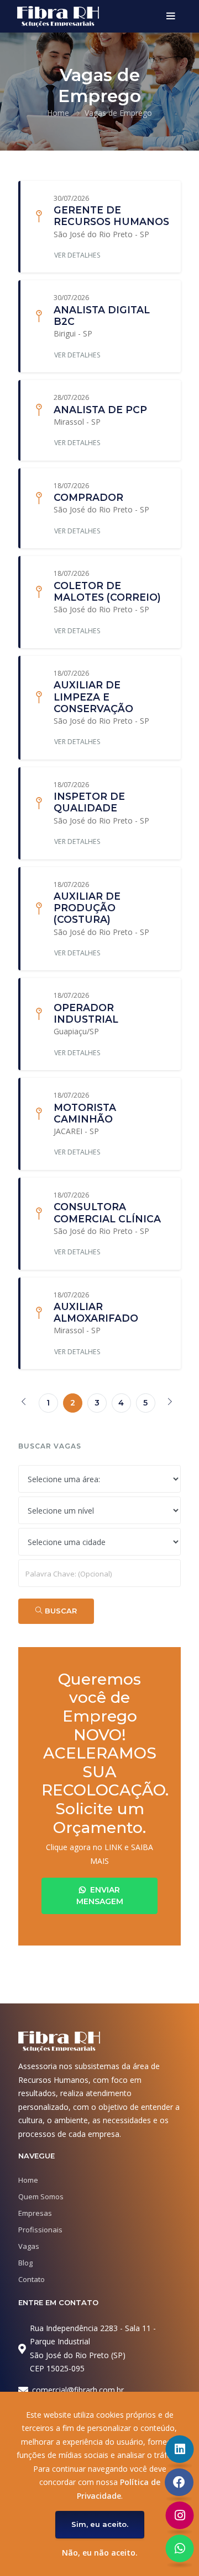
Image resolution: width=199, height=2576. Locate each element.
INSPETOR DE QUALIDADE (89, 802)
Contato (32, 2279)
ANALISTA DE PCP (100, 410)
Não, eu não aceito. (100, 2553)
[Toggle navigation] (171, 17)
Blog (25, 2263)
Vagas (29, 2246)
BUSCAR (60, 1611)
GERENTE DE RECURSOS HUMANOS (111, 216)
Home (58, 113)
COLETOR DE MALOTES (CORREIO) (107, 591)
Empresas (35, 2213)
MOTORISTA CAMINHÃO (85, 1113)
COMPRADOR (88, 497)
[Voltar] (24, 1403)
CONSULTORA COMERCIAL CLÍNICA (107, 1212)
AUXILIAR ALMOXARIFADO (96, 1312)
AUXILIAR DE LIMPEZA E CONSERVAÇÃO (93, 696)
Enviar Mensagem (100, 1896)
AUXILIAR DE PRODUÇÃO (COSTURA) (87, 908)
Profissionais (40, 2230)
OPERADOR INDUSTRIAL (86, 1013)
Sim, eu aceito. (100, 2524)
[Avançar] (170, 1403)
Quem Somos (41, 2196)
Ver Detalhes (77, 255)
